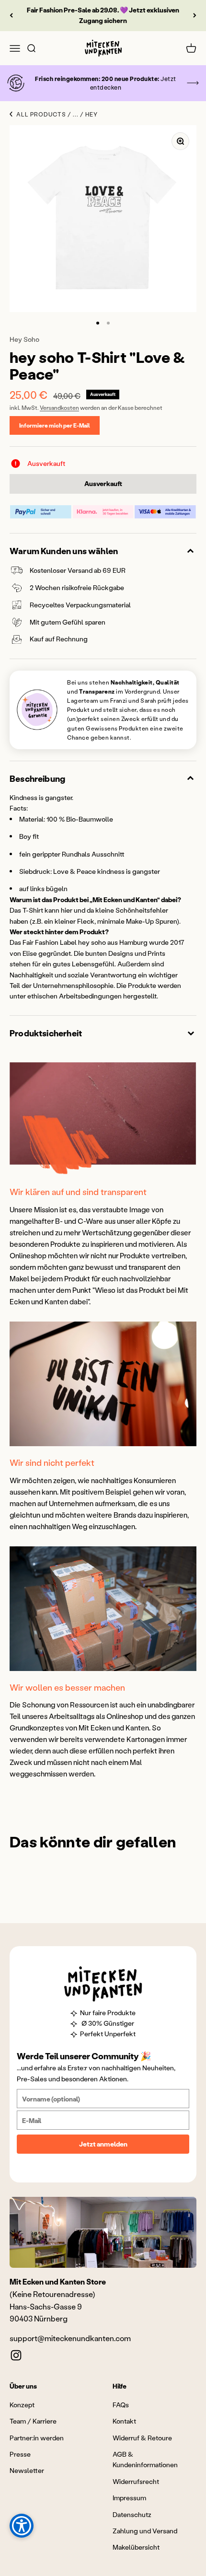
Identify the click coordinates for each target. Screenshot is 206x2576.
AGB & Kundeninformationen (145, 2459)
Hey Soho (24, 339)
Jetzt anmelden (103, 2144)
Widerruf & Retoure (142, 2438)
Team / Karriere (33, 2421)
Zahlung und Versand (145, 2531)
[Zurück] (11, 16)
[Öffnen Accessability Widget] (22, 2526)
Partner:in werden (37, 2438)
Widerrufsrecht (136, 2481)
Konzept (22, 2405)
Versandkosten (59, 408)
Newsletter (27, 2470)
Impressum (129, 2498)
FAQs (121, 2405)
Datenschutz (132, 2514)
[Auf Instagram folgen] (16, 2355)
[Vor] (195, 16)
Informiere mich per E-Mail (55, 425)
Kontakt (124, 2421)
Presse (20, 2454)
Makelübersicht (136, 2547)
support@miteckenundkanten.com (70, 2338)
